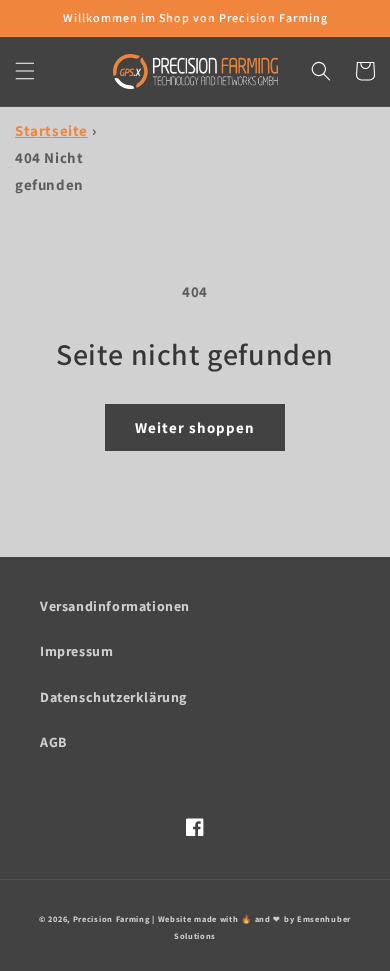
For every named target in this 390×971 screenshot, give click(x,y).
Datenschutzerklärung (113, 697)
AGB (53, 742)
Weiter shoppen (195, 427)
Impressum (76, 651)
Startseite (51, 130)
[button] (25, 71)
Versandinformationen (115, 606)
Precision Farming (111, 918)
